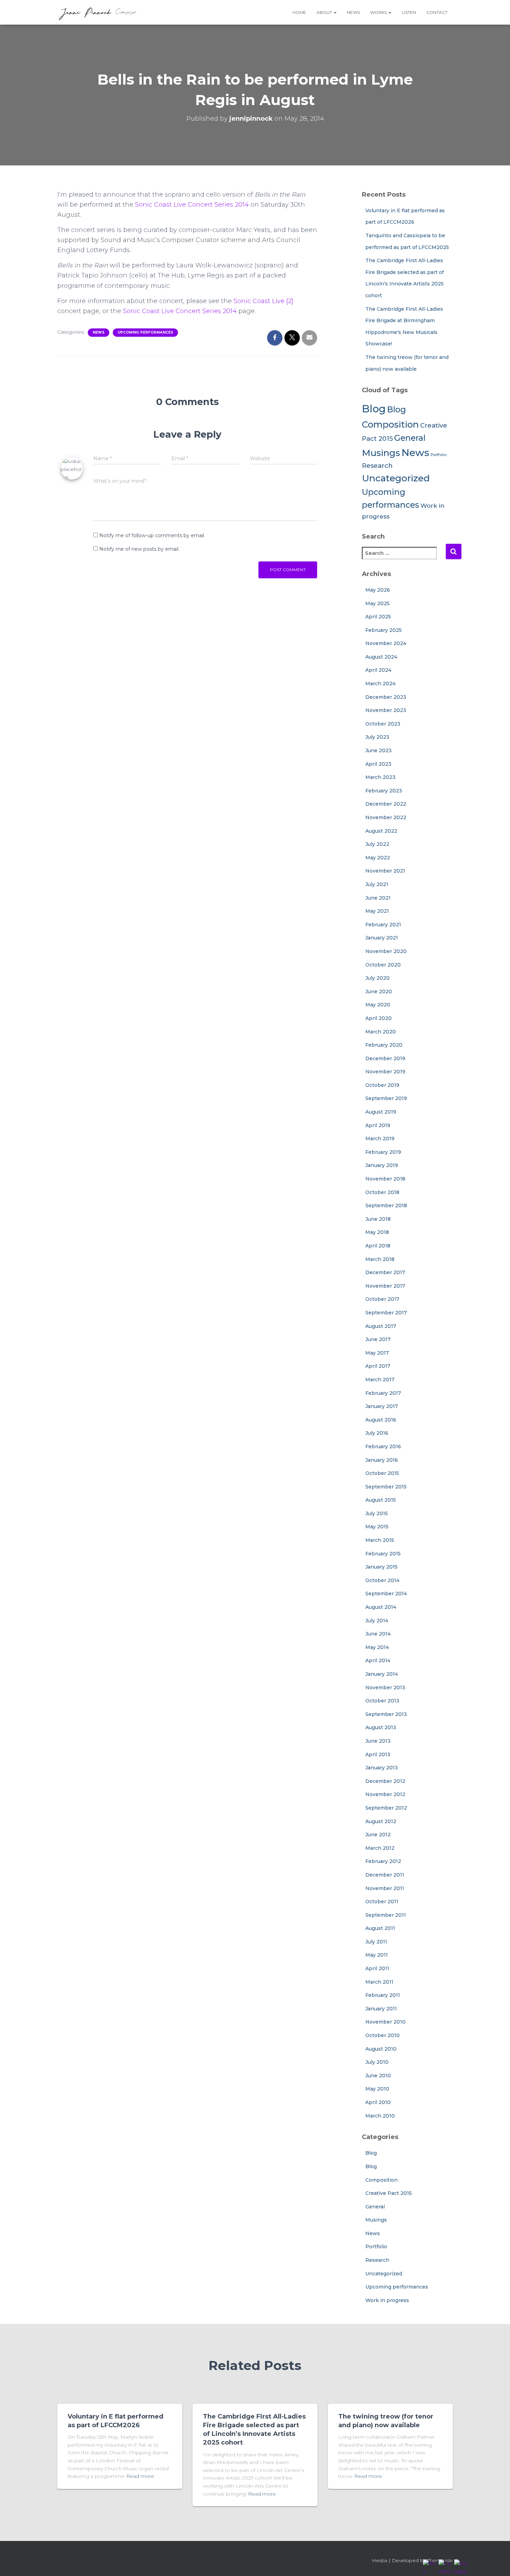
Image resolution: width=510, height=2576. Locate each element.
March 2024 (380, 684)
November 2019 (385, 1072)
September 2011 (386, 1915)
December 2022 (386, 804)
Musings (381, 453)
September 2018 (386, 1205)
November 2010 (385, 2022)
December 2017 (385, 1272)
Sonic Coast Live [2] (263, 301)
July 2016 (377, 1433)
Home (299, 12)
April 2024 (378, 670)
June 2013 (378, 1741)
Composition (390, 424)
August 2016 (381, 1420)
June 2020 (379, 991)
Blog (374, 409)
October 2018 (382, 1192)
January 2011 (381, 2009)
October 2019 (382, 1085)
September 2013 (386, 1714)
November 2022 (386, 817)
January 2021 (382, 938)
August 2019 (381, 1112)
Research (377, 466)
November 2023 (386, 710)
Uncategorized (396, 478)
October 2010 (382, 2035)
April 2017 (378, 1366)
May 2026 (378, 590)
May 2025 (377, 603)
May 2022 (378, 858)
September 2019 (386, 1098)
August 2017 (381, 1326)
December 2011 (385, 1875)
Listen (409, 12)
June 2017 (378, 1339)
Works (379, 12)
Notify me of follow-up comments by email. (152, 535)
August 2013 (381, 1727)
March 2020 (381, 1032)
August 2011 (380, 1928)
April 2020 (379, 1018)
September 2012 (386, 1808)
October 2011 (382, 1901)
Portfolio (439, 455)
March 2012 (380, 1848)
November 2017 (385, 1286)
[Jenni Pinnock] (97, 12)
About (325, 12)
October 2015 (382, 1473)
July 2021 (377, 884)
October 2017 (382, 1299)
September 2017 (386, 1313)
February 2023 (384, 791)
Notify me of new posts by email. (139, 549)
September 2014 (386, 1594)
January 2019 (382, 1165)
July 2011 (376, 1942)
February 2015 (383, 1554)
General (410, 438)
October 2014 (382, 1580)
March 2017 (380, 1380)
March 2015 (380, 1540)
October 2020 (383, 965)
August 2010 (381, 2049)
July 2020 (377, 978)
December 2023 (386, 697)
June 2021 (378, 898)
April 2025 (378, 617)
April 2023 (378, 764)
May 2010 (377, 2089)
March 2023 (380, 777)
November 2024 (386, 643)
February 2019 (383, 1152)
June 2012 (378, 1835)
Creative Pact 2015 (389, 2193)
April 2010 (378, 2102)
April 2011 (377, 1968)
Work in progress (387, 2300)
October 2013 (382, 1701)
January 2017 (382, 1406)
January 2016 (382, 1460)
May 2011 (377, 1955)
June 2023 (379, 750)
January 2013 (382, 1768)
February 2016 (383, 1446)
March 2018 (380, 1259)
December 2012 (385, 1781)
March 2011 (379, 1982)
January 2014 (382, 1674)
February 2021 (383, 925)
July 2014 (377, 1621)
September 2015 (386, 1487)
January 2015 (381, 1567)
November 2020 (386, 951)
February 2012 (383, 1861)
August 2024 (381, 657)
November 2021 (385, 871)
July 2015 (377, 1513)
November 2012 (385, 1794)
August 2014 (381, 1607)
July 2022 (377, 844)
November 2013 (385, 1688)
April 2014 (378, 1660)
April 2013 (378, 1754)
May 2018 (377, 1232)
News (353, 12)
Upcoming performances (145, 332)
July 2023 (377, 737)
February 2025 (384, 630)
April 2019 (378, 1125)
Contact (437, 12)
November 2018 (385, 1179)
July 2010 (377, 2062)
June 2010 (378, 2076)
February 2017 (383, 1393)
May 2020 (378, 1005)
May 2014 (377, 1647)
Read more (140, 2476)
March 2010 (380, 2116)
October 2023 (383, 724)
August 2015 (381, 1500)
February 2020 (384, 1045)
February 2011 (383, 1995)
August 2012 (381, 1821)
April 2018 (378, 1246)
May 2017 (377, 1353)
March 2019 (380, 1139)
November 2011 (385, 1888)
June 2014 (378, 1634)
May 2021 (377, 911)
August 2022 (381, 831)
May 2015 (377, 1527)
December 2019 (385, 1058)
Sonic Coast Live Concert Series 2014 (192, 205)
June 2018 (378, 1219)
